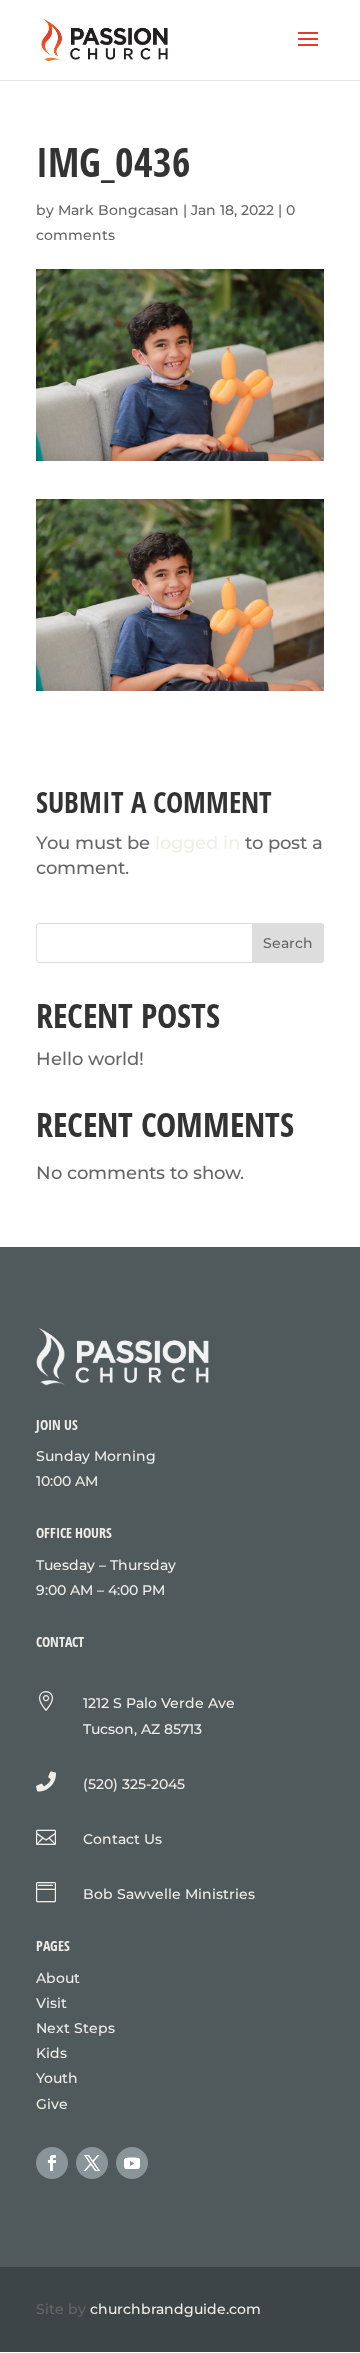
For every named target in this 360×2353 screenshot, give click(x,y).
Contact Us (122, 1839)
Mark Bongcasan (118, 210)
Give (52, 2104)
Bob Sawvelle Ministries (169, 1894)
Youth (57, 2078)
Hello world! (90, 1059)
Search (288, 943)
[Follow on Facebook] (52, 2163)
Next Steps (75, 2028)
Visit (51, 2003)
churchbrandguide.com (175, 2309)
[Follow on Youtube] (132, 2163)
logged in (197, 843)
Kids (51, 2053)
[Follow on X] (92, 2163)
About (58, 1978)
